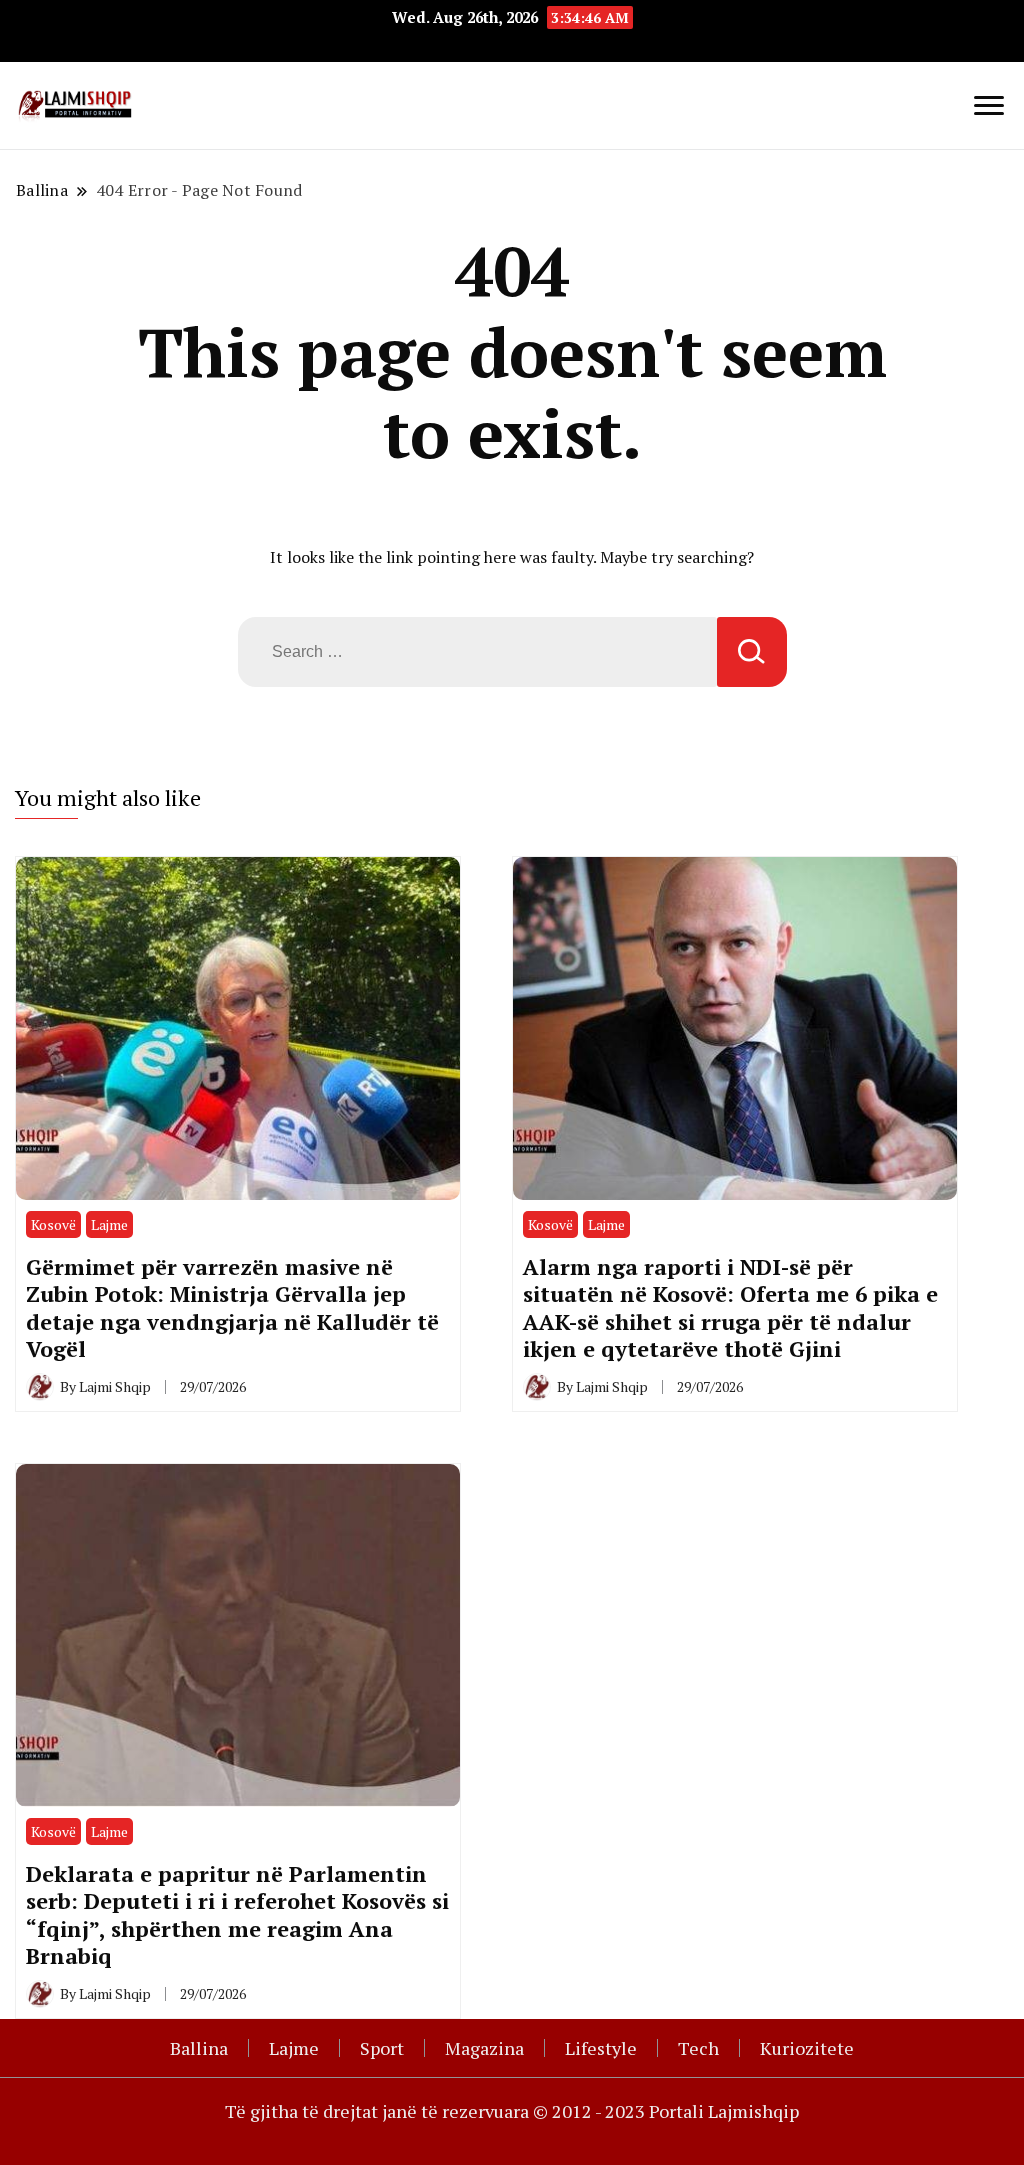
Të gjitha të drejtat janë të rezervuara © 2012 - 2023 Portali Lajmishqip (512, 2111)
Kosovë (53, 1224)
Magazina (484, 2048)
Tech (698, 2048)
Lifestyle (601, 2048)
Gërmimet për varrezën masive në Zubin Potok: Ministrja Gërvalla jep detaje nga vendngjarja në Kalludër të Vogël (232, 1308)
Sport (382, 2048)
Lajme (109, 1224)
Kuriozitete (807, 2048)
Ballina (199, 2048)
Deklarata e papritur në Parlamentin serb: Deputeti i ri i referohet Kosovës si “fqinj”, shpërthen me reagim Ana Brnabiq (237, 1915)
